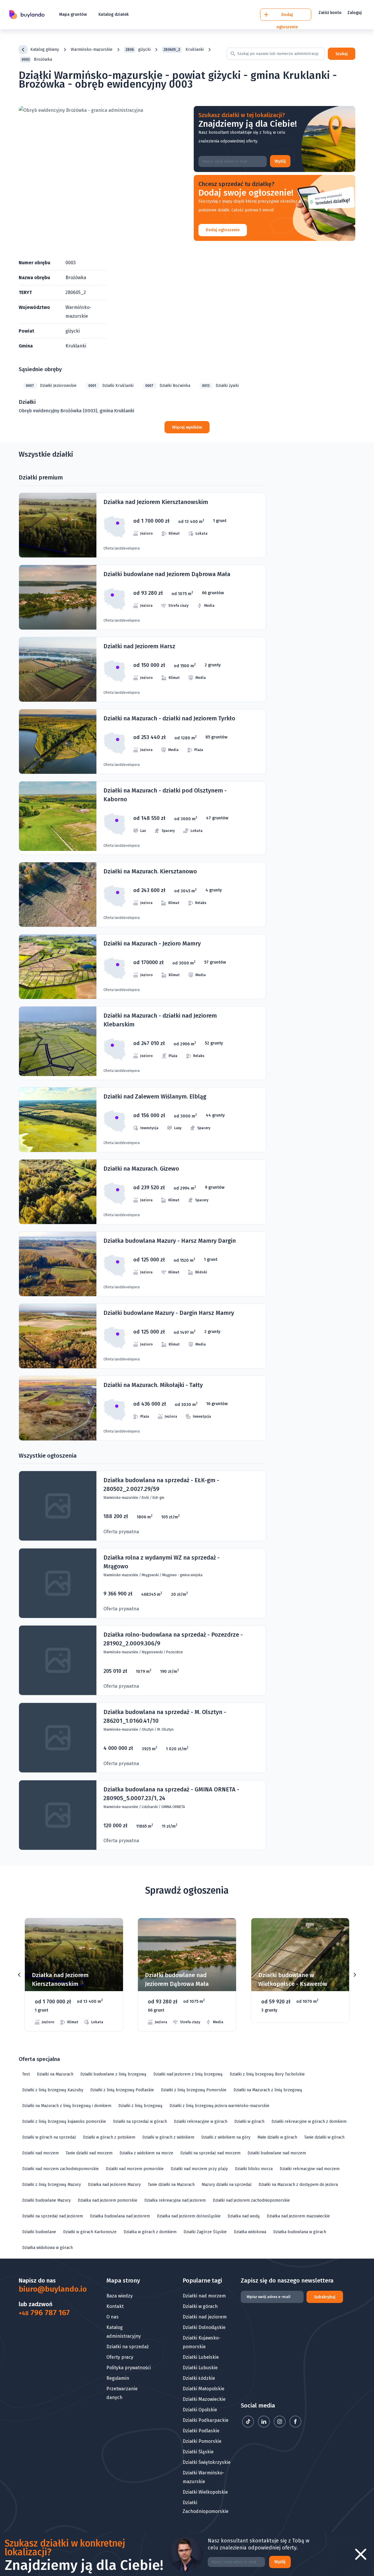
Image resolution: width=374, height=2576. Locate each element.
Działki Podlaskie (201, 2431)
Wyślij (280, 161)
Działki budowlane (39, 2232)
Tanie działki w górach (324, 2137)
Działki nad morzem (40, 2153)
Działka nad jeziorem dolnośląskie (189, 2216)
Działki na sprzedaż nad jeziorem (53, 2216)
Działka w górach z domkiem (150, 2232)
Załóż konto (330, 13)
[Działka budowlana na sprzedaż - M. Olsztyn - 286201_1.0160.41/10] (142, 1738)
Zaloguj (355, 13)
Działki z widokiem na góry (226, 2137)
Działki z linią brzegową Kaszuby (53, 2090)
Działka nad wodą (244, 2216)
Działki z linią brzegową (140, 2106)
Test (26, 2074)
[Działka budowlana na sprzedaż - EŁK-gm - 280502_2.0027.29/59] (142, 1506)
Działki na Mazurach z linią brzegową (268, 2090)
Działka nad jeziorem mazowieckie (298, 2216)
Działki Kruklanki (111, 386)
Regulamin (118, 2378)
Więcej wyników (187, 427)
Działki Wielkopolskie (205, 2492)
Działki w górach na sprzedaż (49, 2137)
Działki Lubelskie (201, 2357)
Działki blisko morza (254, 2169)
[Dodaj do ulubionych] (111, 1931)
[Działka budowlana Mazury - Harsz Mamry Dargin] (142, 1264)
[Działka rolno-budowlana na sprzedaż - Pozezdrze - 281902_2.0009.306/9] (142, 1660)
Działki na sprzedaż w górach (140, 2122)
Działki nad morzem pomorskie (135, 2169)
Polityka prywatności (129, 2368)
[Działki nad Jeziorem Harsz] (142, 669)
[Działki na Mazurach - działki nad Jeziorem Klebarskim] (142, 1043)
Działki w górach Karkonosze (90, 2232)
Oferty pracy (120, 2357)
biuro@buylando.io (48, 2289)
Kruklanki (184, 49)
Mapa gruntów (73, 14)
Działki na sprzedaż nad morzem (210, 2153)
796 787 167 (44, 2313)
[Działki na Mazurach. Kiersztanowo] (142, 895)
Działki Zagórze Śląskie (205, 2232)
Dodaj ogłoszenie (223, 230)
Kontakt (115, 2306)
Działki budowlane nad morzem (277, 2153)
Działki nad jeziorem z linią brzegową (188, 2074)
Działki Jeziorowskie (51, 386)
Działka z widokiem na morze (146, 2153)
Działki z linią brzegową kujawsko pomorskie (64, 2122)
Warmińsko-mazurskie (92, 49)
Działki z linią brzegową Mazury (52, 2185)
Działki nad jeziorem (205, 2317)
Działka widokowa (250, 2232)
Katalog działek (114, 14)
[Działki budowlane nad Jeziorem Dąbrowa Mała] (142, 597)
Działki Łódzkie (199, 2378)
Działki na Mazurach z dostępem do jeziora (298, 2185)
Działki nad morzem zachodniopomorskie (60, 2169)
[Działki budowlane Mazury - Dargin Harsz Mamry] (142, 1336)
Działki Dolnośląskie (204, 2327)
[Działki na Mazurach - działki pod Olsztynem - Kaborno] (142, 818)
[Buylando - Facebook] (295, 2426)
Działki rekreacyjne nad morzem (310, 2169)
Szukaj (342, 54)
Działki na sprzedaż (128, 2347)
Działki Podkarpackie (206, 2420)
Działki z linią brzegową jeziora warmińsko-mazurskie (219, 2106)
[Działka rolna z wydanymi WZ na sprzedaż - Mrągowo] (142, 1583)
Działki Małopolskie (204, 2389)
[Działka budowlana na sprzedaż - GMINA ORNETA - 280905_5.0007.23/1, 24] (142, 1815)
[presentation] (19, 1975)
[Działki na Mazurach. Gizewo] (142, 1192)
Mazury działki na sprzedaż (227, 2185)
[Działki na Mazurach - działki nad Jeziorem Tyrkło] (142, 742)
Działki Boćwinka (168, 386)
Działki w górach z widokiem (168, 2137)
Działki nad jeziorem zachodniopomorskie (251, 2200)
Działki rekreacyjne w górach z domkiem (309, 2122)
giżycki (138, 49)
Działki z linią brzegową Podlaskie (122, 2090)
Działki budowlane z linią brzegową (113, 2074)
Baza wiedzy (120, 2296)
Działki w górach (249, 2122)
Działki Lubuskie (200, 2368)
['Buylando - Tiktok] (249, 2426)
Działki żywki (220, 386)
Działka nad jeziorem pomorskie (108, 2200)
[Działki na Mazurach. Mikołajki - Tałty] (142, 1408)
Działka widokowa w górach (47, 2248)
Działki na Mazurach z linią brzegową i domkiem (67, 2106)
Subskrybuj (325, 2297)
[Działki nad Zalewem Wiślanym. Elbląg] (142, 1120)
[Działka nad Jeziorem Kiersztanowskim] (142, 525)
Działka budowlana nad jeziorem (120, 2216)
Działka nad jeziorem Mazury (114, 2185)
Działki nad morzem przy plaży (199, 2169)
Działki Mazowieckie (204, 2399)
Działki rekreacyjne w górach (201, 2122)
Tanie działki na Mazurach (171, 2185)
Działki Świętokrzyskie (207, 2462)
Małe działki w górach (277, 2137)
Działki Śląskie (198, 2452)
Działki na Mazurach (55, 2074)
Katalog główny (45, 49)
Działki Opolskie (200, 2410)
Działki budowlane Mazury (46, 2200)
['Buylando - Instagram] (280, 2426)
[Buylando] (27, 15)
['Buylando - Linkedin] (264, 2426)
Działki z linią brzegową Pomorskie (194, 2090)
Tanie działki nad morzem (89, 2153)
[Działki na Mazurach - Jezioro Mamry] (142, 967)
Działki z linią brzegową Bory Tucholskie (267, 2074)
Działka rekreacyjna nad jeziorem (175, 2200)
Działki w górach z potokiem (109, 2137)
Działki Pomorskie (202, 2441)
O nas (112, 2317)
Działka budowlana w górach (300, 2232)
